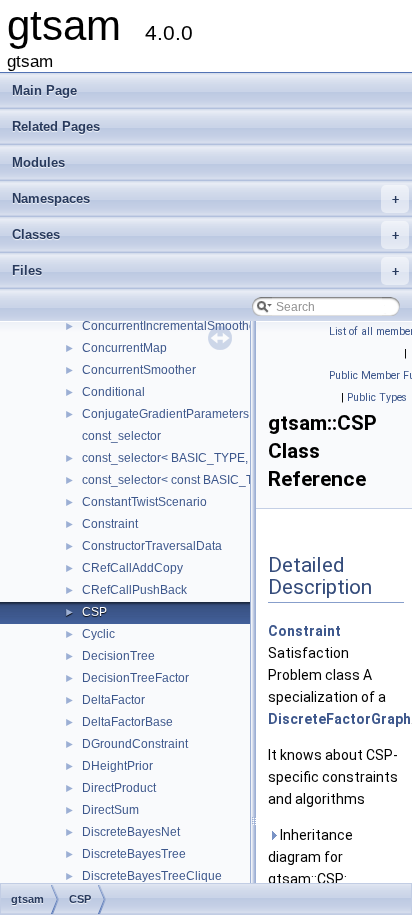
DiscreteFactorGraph (339, 719)
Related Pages (56, 126)
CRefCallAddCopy (132, 568)
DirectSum (110, 810)
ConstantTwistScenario (144, 502)
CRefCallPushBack (134, 590)
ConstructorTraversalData (152, 546)
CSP (94, 612)
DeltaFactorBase (127, 722)
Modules (38, 162)
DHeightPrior (117, 766)
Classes (205, 234)
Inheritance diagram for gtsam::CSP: (310, 857)
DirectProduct (119, 788)
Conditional (113, 392)
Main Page (44, 90)
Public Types (377, 397)
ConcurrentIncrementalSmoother (171, 326)
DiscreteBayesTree (134, 854)
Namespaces (205, 198)
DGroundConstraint (135, 744)
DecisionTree (118, 656)
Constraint (110, 524)
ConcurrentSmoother (139, 370)
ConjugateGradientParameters (165, 414)
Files (205, 270)
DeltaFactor (113, 700)
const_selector (121, 436)
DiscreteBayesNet (131, 832)
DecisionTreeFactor (135, 678)
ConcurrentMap (124, 348)
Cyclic (98, 634)
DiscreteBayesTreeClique (152, 876)
